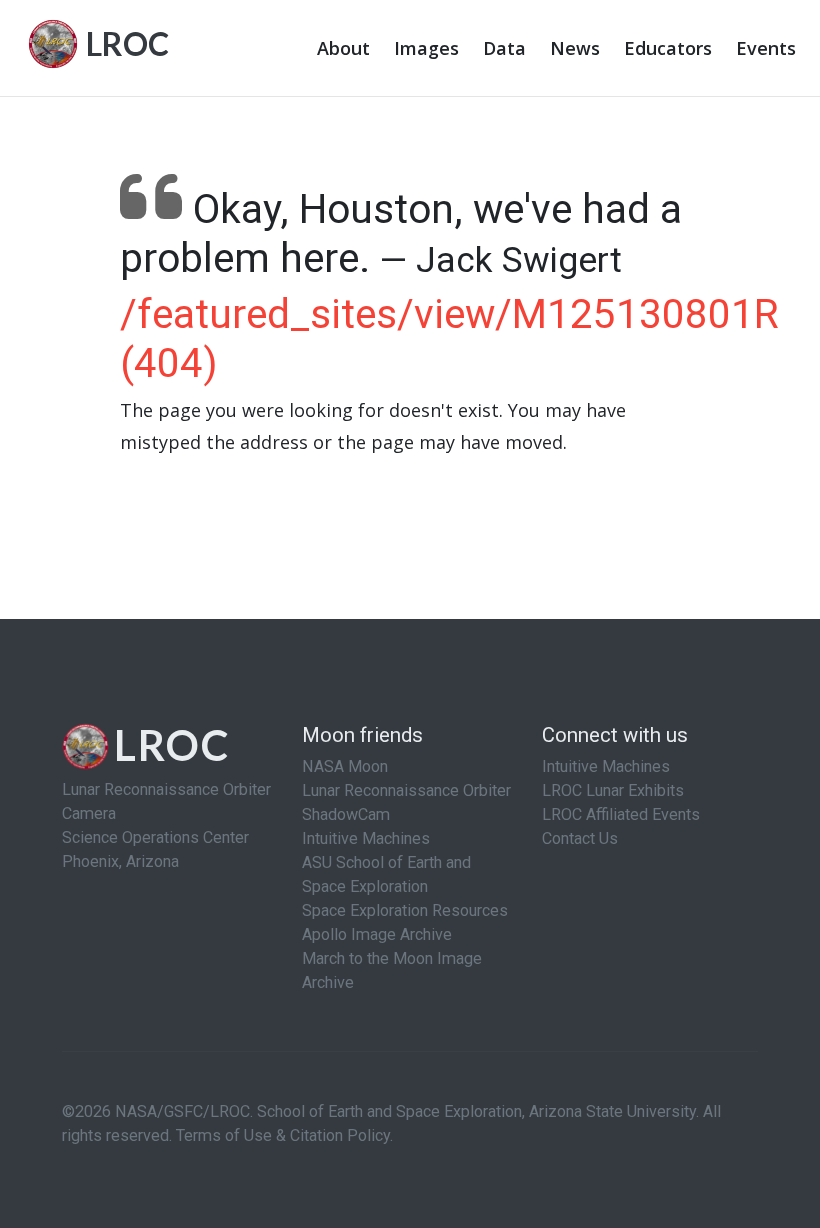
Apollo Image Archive (377, 934)
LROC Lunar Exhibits (613, 790)
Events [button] (766, 48)
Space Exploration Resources (405, 910)
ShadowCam (346, 814)
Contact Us (580, 838)
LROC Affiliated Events (621, 814)
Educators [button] (668, 48)
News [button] (575, 48)
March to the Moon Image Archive (392, 970)
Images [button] (426, 48)
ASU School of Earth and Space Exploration (386, 874)
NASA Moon (345, 766)
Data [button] (504, 48)
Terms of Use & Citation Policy (283, 1135)
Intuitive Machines (366, 838)
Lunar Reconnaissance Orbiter (406, 790)
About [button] (343, 48)
